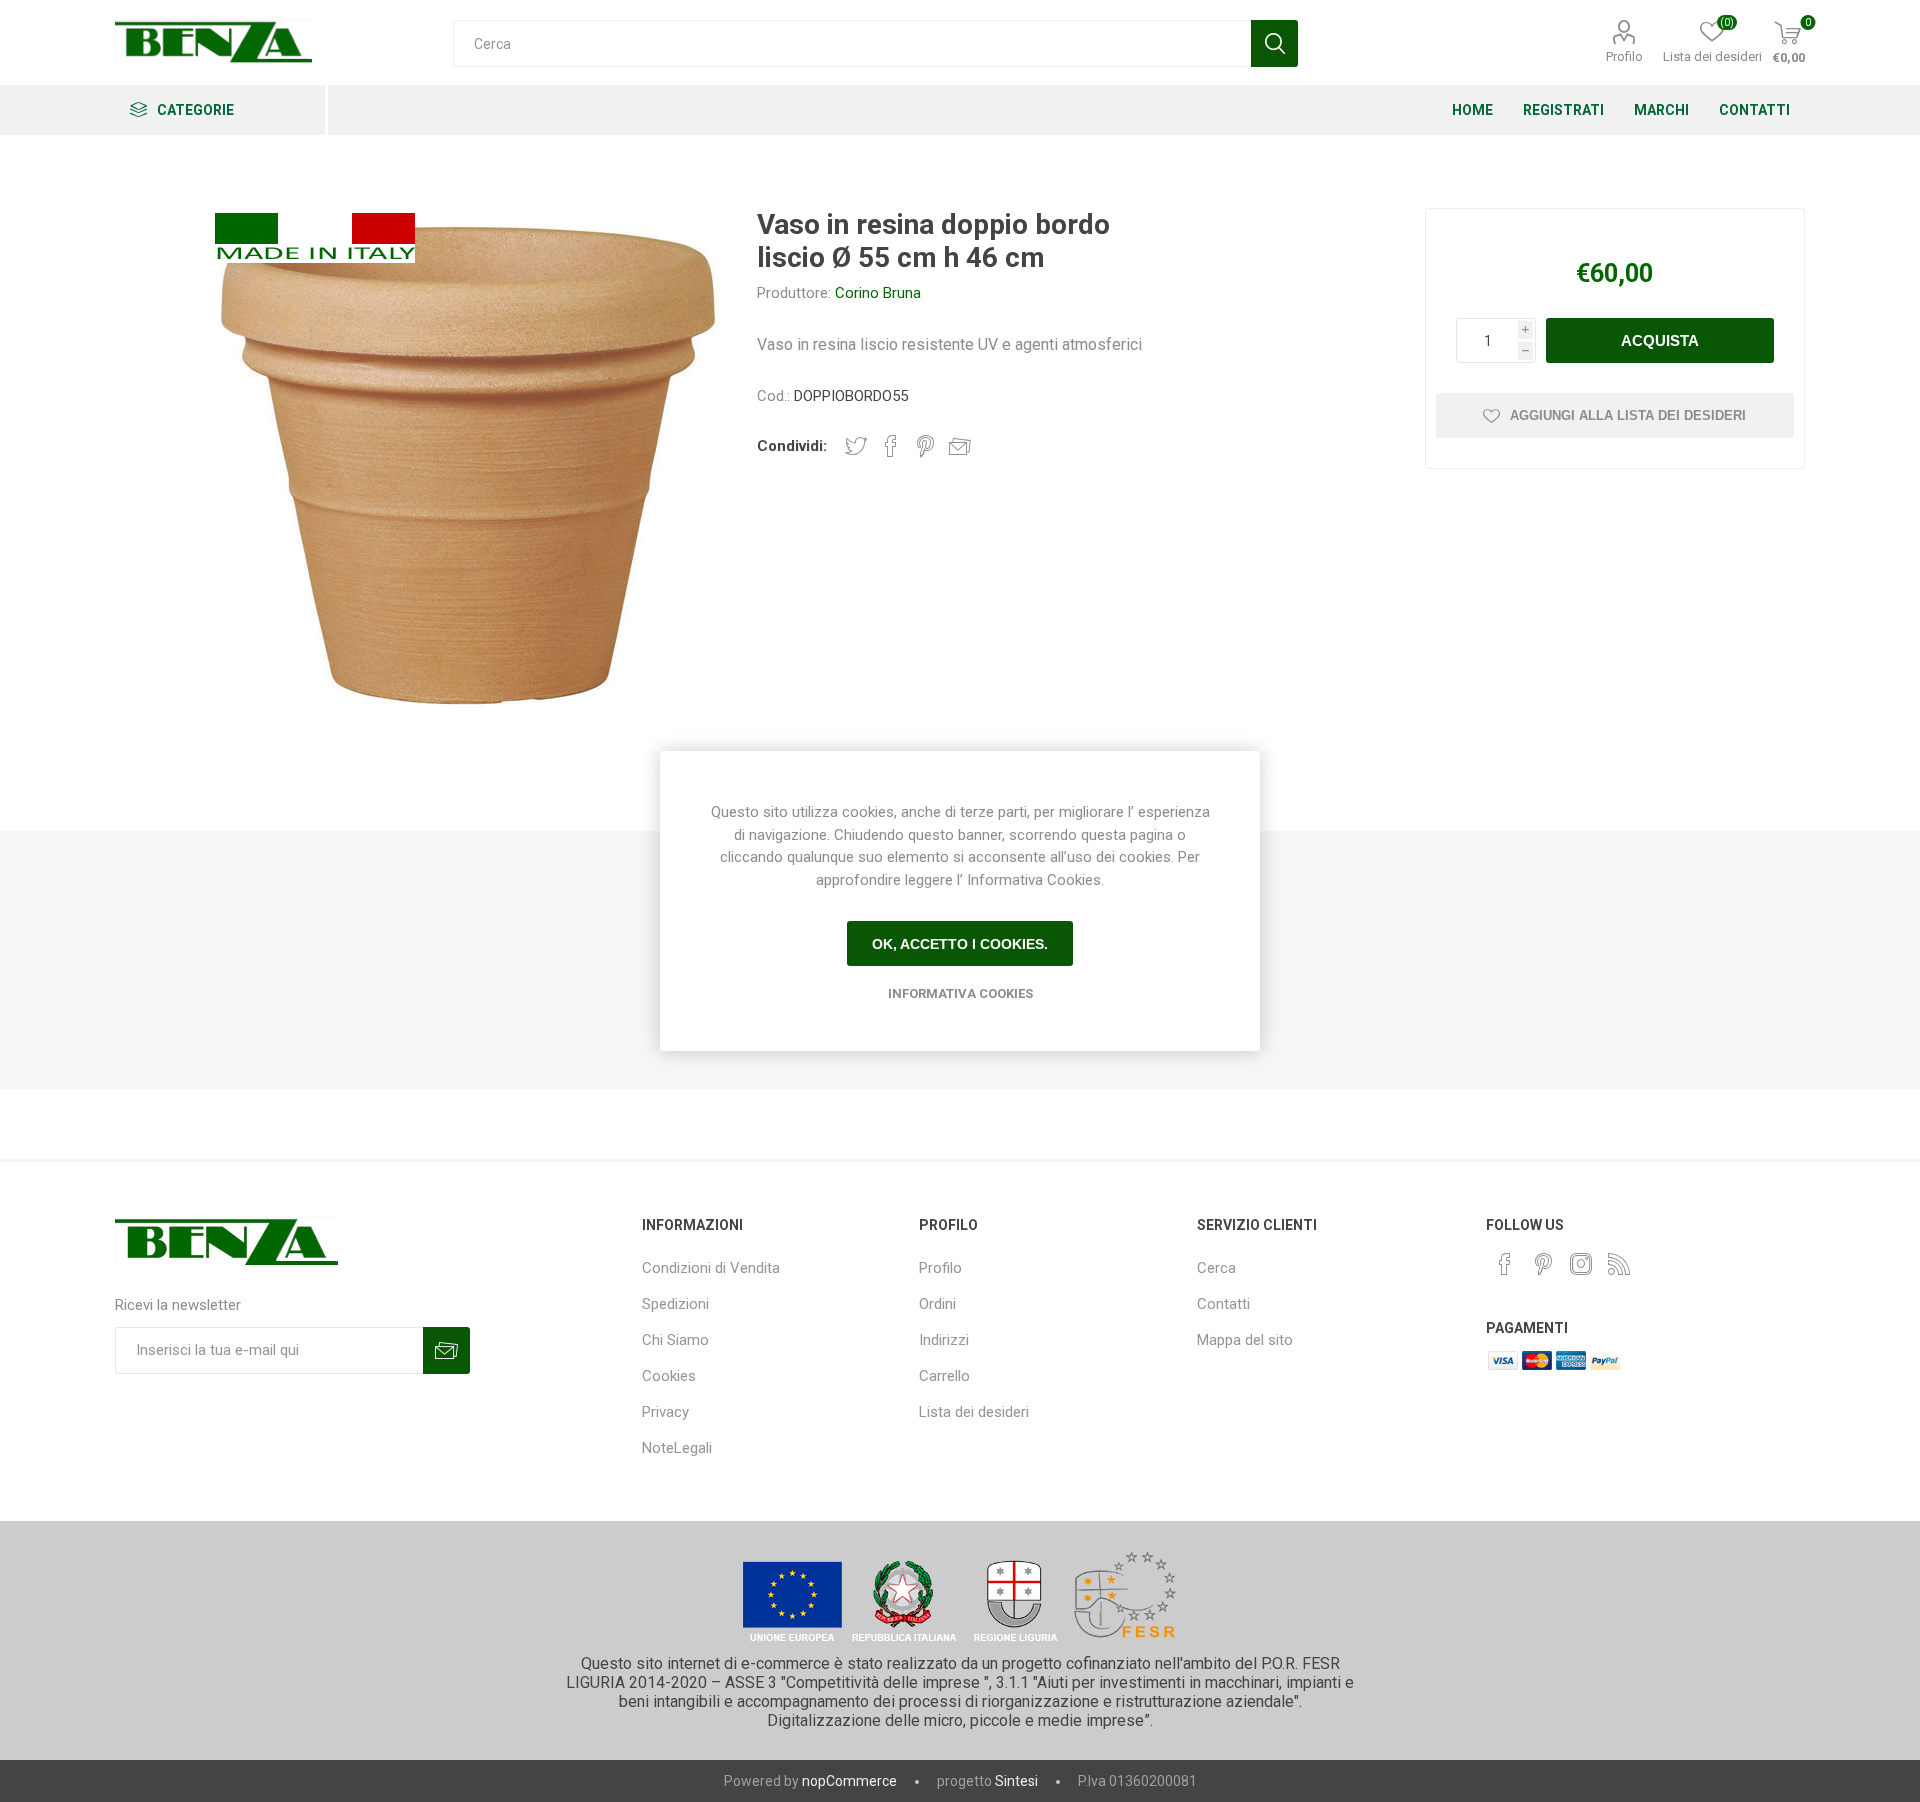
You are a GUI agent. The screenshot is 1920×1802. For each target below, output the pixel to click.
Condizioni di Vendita (711, 1268)
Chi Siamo (675, 1340)
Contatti (1223, 1304)
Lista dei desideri (974, 1412)
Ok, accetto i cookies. (960, 944)
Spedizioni (675, 1304)
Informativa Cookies (960, 993)
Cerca (1216, 1268)
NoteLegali (677, 1448)
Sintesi (1016, 1781)
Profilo (1624, 56)
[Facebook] (1505, 1264)
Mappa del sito (1245, 1340)
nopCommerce (849, 1781)
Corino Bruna (878, 293)
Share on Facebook (891, 446)
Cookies (669, 1376)
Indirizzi (944, 1340)
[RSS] (1619, 1264)
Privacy (665, 1412)
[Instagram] (1581, 1264)
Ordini (937, 1304)
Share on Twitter (856, 446)
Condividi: (792, 446)
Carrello (944, 1376)
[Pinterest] (1543, 1264)
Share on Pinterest (925, 446)
